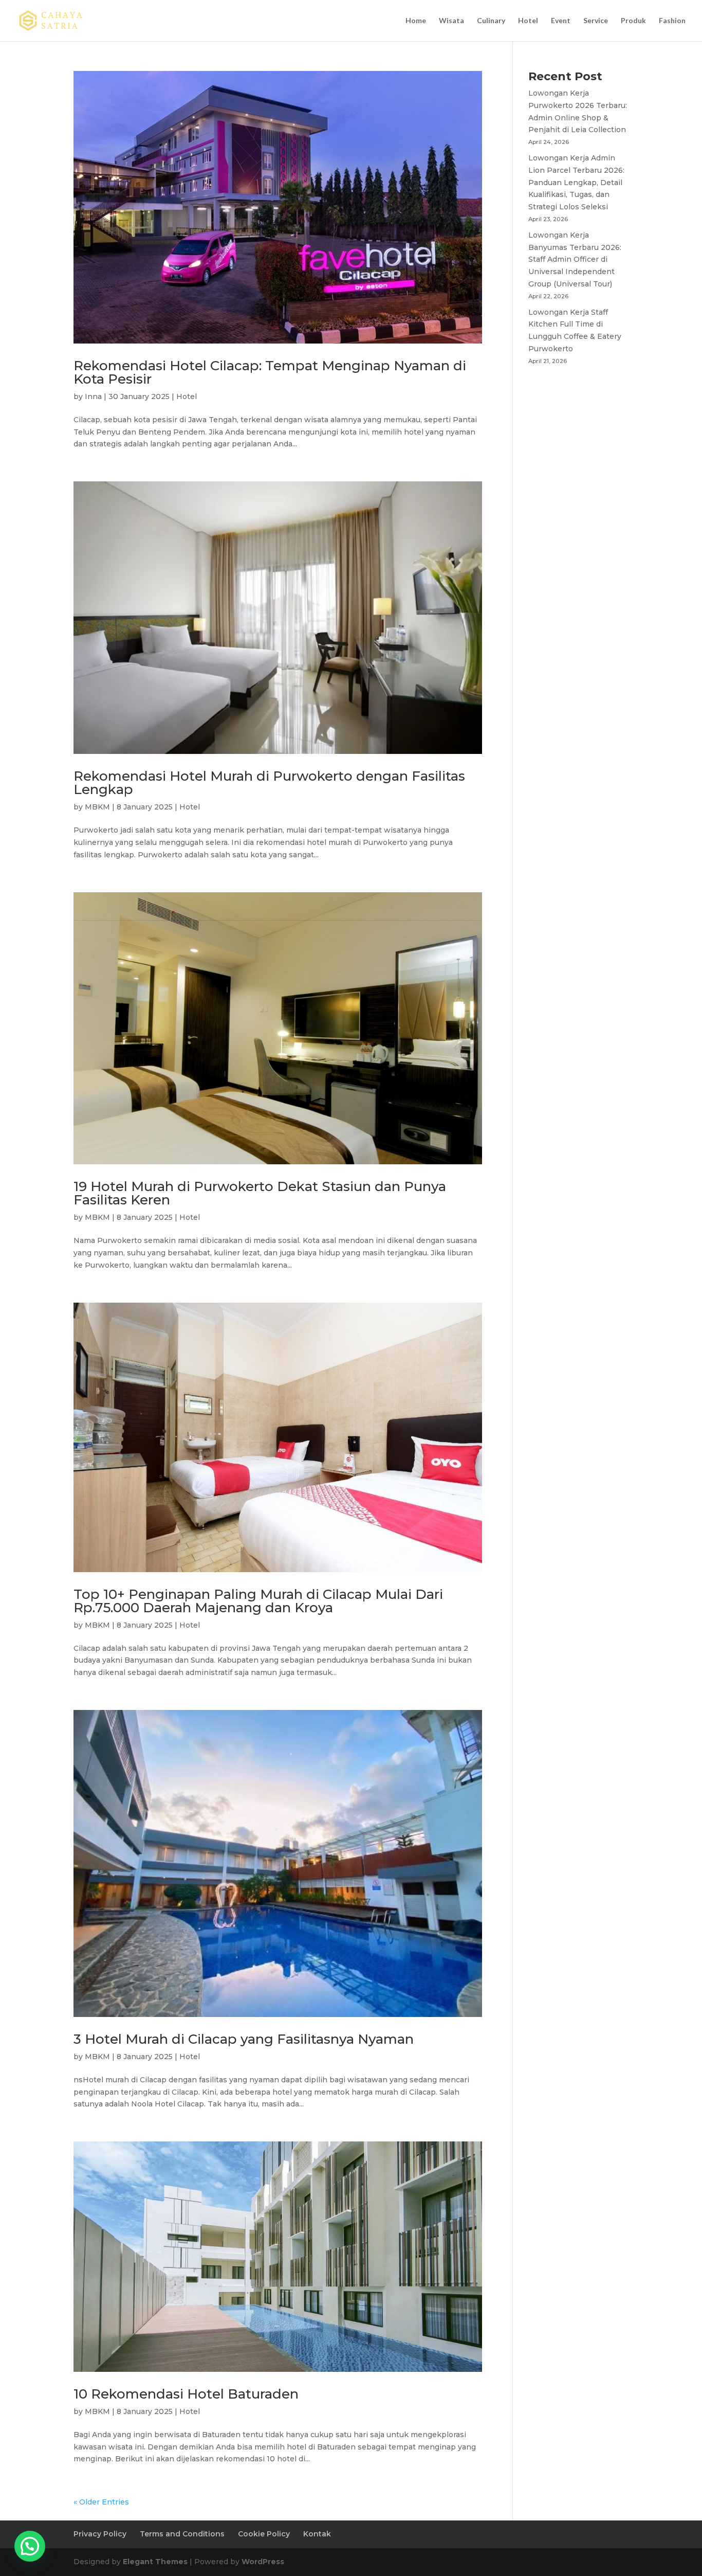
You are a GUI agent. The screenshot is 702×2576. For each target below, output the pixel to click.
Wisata (451, 21)
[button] (30, 2546)
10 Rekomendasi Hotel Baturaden (186, 2394)
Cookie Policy (264, 2534)
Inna (93, 397)
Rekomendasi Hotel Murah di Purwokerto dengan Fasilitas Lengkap (269, 783)
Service (596, 21)
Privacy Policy (100, 2534)
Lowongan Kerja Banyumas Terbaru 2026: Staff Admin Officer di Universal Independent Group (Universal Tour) (575, 259)
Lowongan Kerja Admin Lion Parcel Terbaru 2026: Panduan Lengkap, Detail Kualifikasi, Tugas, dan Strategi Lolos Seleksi (576, 182)
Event (561, 21)
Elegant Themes (155, 2562)
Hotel (528, 21)
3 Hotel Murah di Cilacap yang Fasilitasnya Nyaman (244, 2039)
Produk (633, 21)
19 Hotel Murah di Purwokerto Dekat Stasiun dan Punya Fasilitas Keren (260, 1193)
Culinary (491, 21)
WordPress (263, 2562)
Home (416, 21)
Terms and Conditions (182, 2534)
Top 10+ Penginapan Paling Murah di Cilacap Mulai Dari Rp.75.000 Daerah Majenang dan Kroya (258, 1601)
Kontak (317, 2534)
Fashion (672, 21)
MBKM (97, 807)
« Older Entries (101, 2502)
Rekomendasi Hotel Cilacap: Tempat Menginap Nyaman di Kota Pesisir (270, 372)
